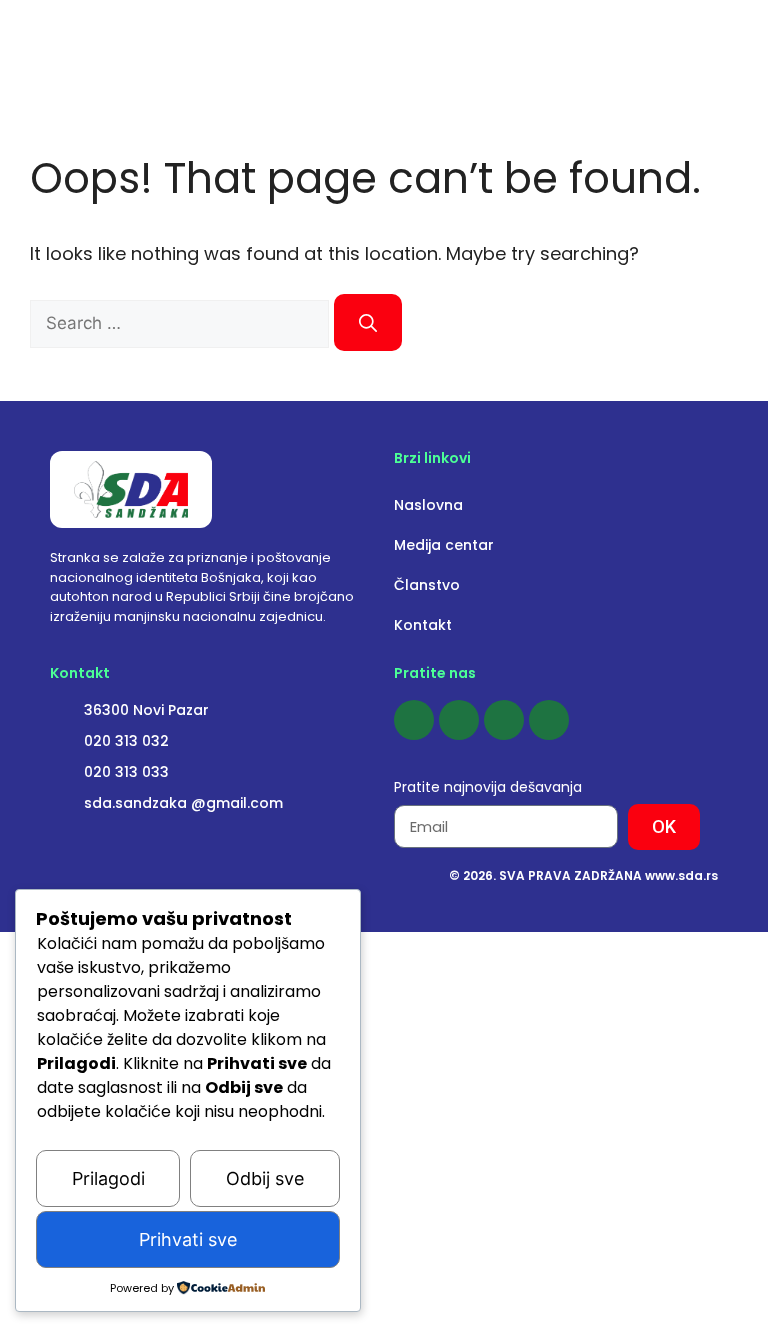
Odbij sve (265, 1178)
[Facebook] (414, 720)
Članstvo (427, 585)
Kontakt (423, 625)
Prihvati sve (188, 1239)
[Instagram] (459, 720)
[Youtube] (504, 720)
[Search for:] (182, 322)
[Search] (368, 322)
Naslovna (428, 505)
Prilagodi (108, 1178)
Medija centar (444, 545)
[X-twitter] (549, 720)
